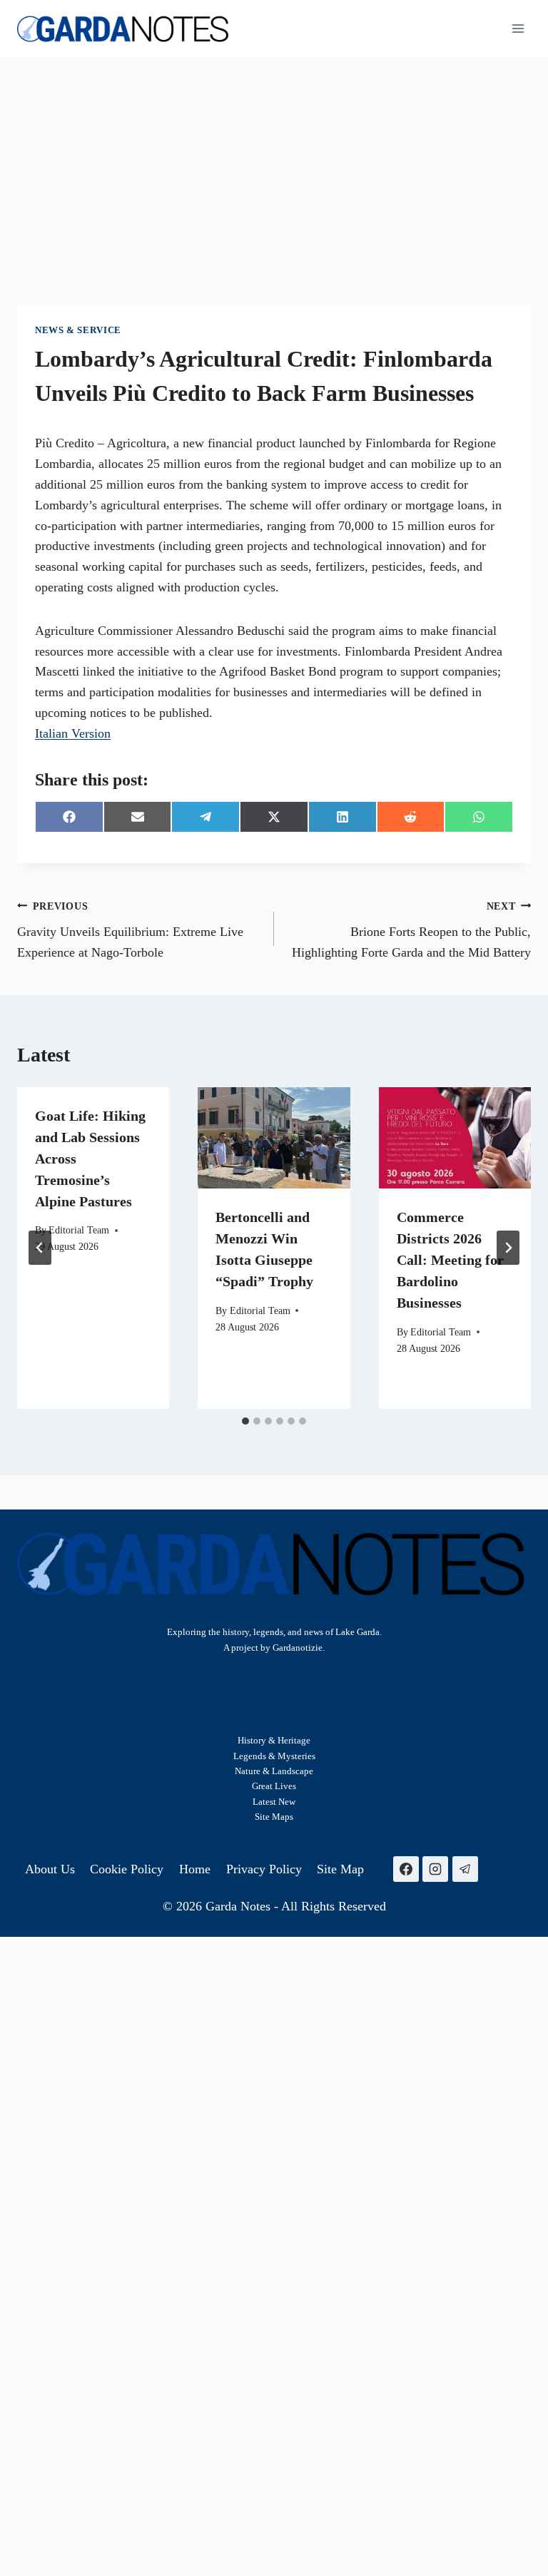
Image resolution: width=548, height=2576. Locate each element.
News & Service (78, 330)
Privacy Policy (264, 1869)
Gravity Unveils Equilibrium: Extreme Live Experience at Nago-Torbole (130, 930)
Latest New (274, 1802)
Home (195, 1869)
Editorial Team (79, 1230)
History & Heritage (274, 1740)
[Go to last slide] (40, 1248)
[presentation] (274, 1138)
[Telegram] (465, 1869)
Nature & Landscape (274, 1771)
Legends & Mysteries (274, 1756)
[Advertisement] (274, 164)
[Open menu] (518, 28)
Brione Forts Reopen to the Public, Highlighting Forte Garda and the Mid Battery (411, 930)
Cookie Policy (127, 1869)
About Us (50, 1869)
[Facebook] (406, 1869)
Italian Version (73, 733)
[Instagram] (435, 1869)
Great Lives (274, 1786)
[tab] (245, 1421)
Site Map (272, 1817)
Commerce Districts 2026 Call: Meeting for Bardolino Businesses (450, 1260)
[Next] (508, 1248)
